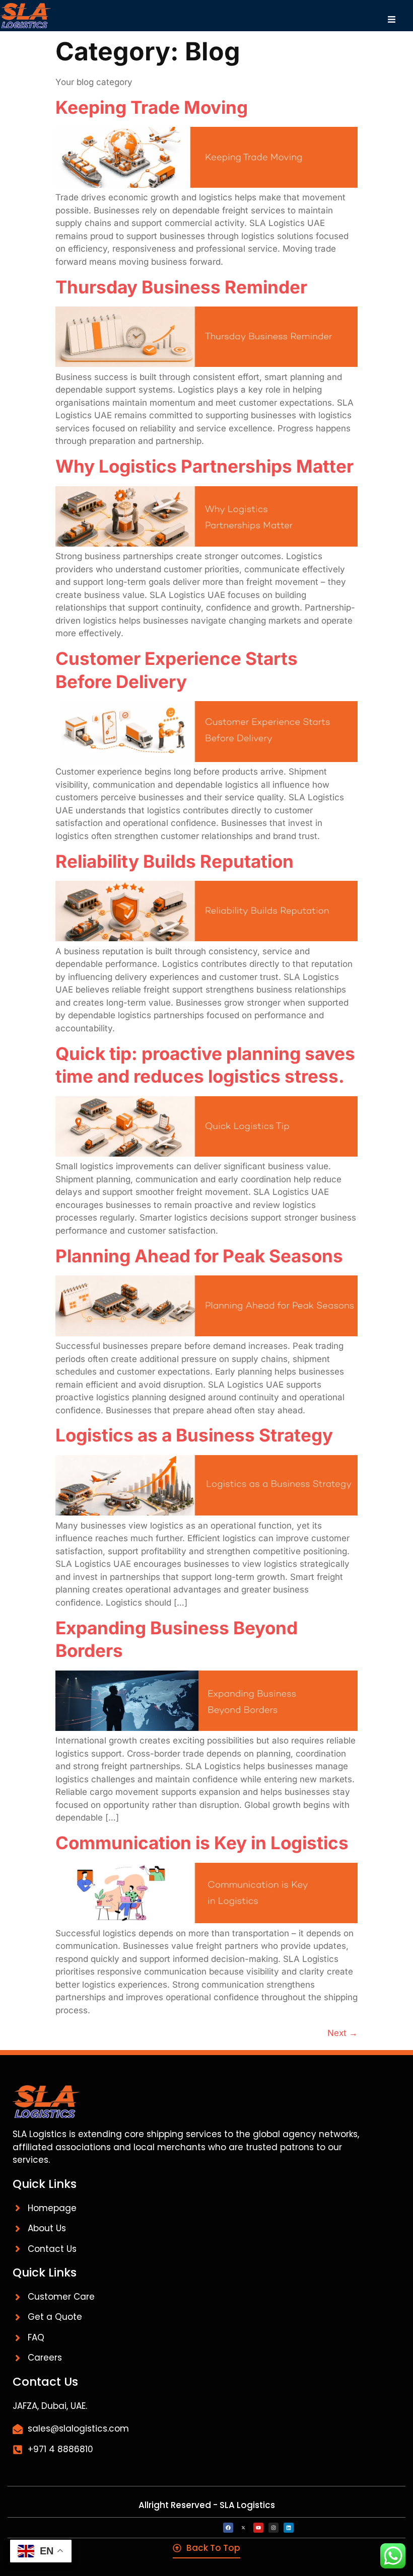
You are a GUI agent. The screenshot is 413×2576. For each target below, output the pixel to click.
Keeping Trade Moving (152, 107)
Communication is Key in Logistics (202, 1843)
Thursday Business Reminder (181, 287)
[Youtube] (258, 2528)
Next (342, 2033)
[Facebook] (228, 2528)
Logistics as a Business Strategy (194, 1435)
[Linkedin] (289, 2528)
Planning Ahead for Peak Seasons (199, 1256)
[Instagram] (273, 2528)
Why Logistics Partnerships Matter (204, 466)
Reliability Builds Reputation (175, 861)
